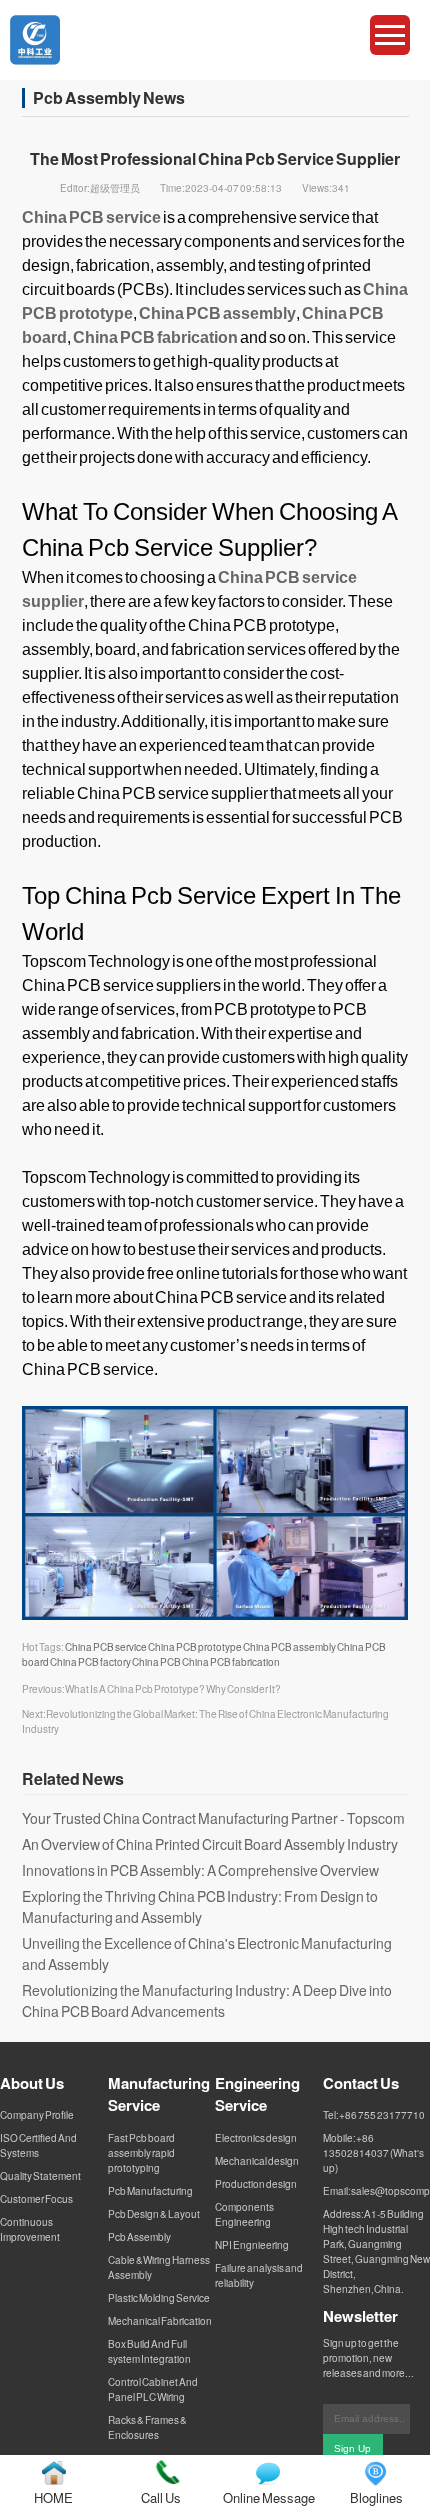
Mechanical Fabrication (160, 2321)
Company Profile (37, 2115)
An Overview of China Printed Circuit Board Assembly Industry (210, 1844)
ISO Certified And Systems (38, 2145)
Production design (256, 2184)
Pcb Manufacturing (150, 2191)
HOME (53, 2497)
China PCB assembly (289, 1647)
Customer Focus (36, 2199)
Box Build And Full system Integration (149, 2351)
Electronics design (256, 2138)
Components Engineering (244, 2214)
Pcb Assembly (139, 2237)
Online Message (269, 2497)
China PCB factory (90, 1662)
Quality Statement (40, 2176)
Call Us (161, 2497)
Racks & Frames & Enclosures (147, 2427)
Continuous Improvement (30, 2229)
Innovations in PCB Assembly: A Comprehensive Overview (200, 1870)
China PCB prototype (195, 1647)
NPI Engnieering (252, 2245)
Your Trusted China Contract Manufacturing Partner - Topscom (213, 1818)
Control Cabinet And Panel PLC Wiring (153, 2389)
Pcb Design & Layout (154, 2214)
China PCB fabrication (231, 1662)
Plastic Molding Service (159, 2298)
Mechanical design (257, 2161)
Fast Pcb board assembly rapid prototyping (141, 2153)
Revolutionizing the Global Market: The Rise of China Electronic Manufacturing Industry (205, 1721)
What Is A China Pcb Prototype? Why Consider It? (173, 1689)
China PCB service (106, 1647)
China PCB (156, 1662)
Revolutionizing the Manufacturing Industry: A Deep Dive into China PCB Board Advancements (207, 2000)
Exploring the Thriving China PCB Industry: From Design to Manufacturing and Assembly (200, 1906)
